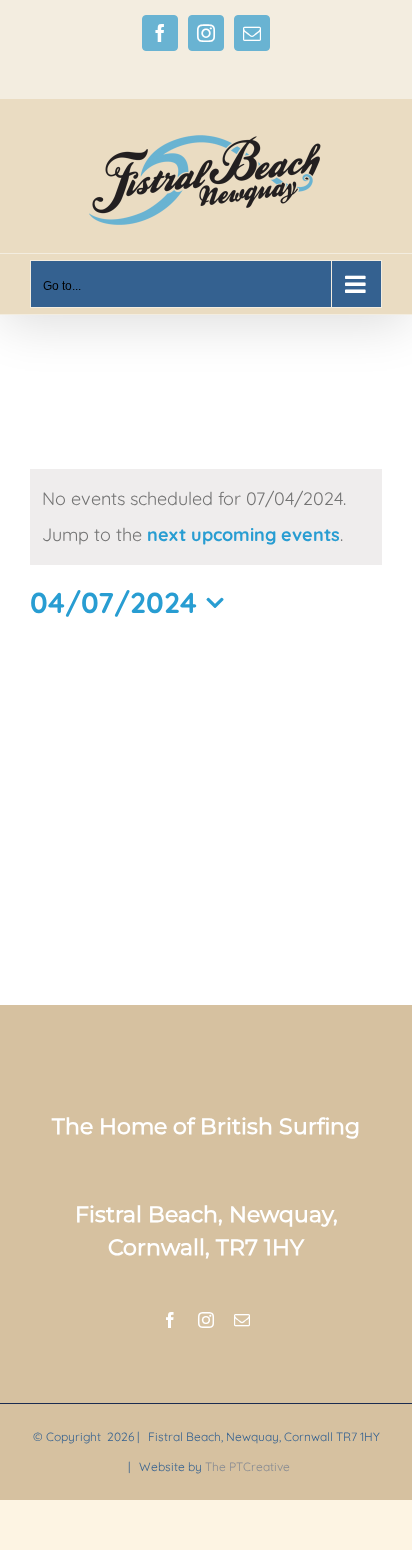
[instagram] (206, 1320)
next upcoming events (243, 534)
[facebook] (170, 1320)
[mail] (242, 1320)
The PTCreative (247, 1466)
